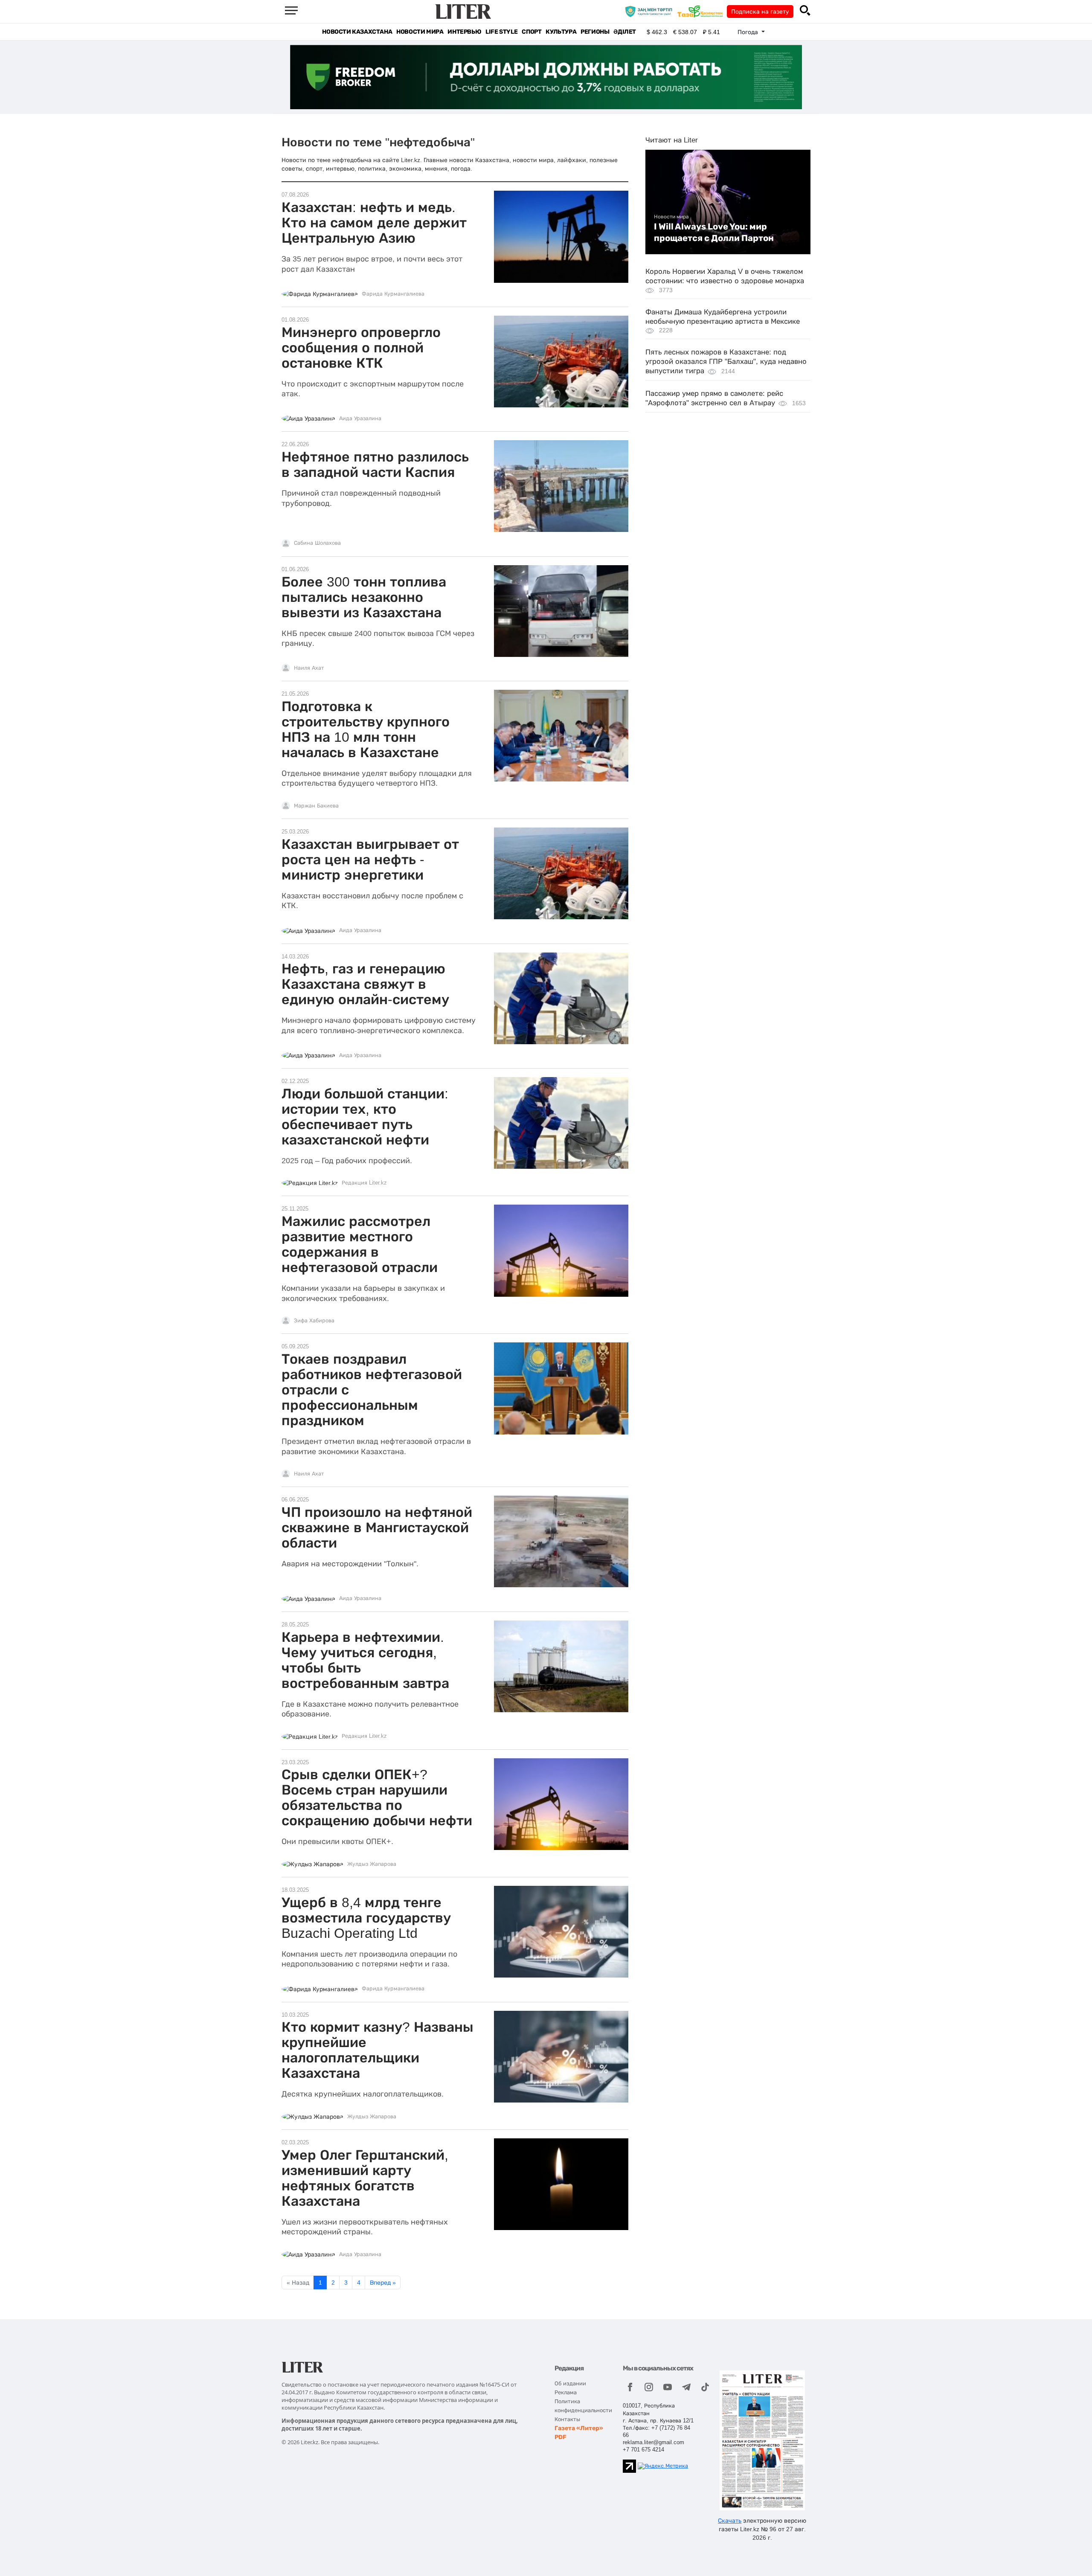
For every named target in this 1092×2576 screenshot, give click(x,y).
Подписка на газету (760, 12)
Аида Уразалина (360, 418)
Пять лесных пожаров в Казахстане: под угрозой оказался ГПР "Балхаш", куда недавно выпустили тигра (726, 362)
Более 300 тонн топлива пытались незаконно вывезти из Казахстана (364, 597)
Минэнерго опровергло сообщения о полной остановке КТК (361, 348)
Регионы (595, 32)
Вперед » (383, 2283)
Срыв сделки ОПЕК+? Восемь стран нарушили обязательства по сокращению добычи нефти (377, 1798)
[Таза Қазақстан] (702, 11)
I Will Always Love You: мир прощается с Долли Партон (714, 232)
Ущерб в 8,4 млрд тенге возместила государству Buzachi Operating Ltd (366, 1918)
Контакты (567, 2419)
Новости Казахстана (357, 32)
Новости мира (420, 32)
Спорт (531, 32)
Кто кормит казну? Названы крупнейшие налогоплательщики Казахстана (378, 2050)
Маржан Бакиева (316, 806)
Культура (561, 32)
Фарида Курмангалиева (393, 294)
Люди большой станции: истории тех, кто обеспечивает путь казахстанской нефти (365, 1117)
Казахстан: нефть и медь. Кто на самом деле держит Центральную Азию (374, 223)
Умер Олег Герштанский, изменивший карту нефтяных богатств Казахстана (365, 2178)
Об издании (570, 2383)
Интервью (464, 32)
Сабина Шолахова (317, 543)
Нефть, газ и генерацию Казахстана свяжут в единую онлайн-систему (365, 984)
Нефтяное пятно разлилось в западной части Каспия (375, 465)
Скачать (730, 2521)
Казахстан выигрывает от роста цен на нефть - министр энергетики (370, 860)
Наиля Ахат (309, 668)
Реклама (566, 2392)
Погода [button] (749, 32)
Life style (501, 32)
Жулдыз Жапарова (372, 1864)
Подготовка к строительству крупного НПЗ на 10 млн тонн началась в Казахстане (366, 729)
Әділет (625, 32)
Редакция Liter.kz (364, 1183)
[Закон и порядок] (651, 11)
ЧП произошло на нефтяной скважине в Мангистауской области (377, 1528)
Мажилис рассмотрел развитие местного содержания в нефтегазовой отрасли (360, 1244)
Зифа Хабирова (314, 1321)
